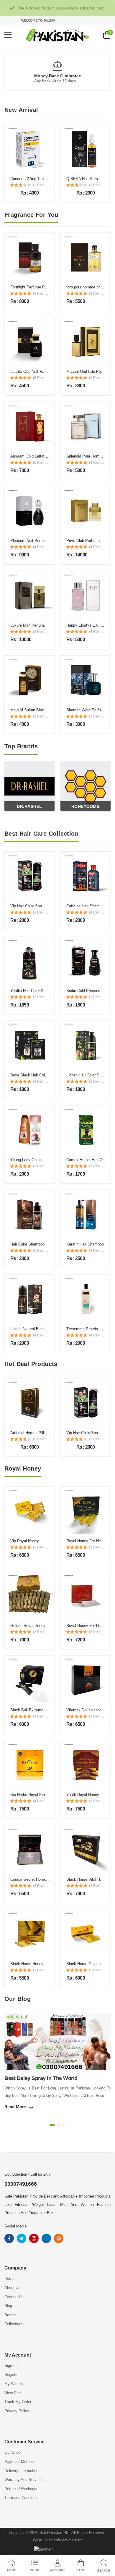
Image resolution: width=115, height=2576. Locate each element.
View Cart (13, 2393)
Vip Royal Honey (25, 1541)
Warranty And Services (24, 2480)
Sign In (10, 2366)
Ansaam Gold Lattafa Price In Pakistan (44, 456)
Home (9, 2279)
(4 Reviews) (97, 463)
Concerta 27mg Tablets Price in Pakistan (45, 179)
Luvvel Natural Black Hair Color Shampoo (46, 1329)
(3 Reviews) (41, 293)
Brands (10, 2315)
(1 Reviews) (41, 185)
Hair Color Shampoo (27, 1244)
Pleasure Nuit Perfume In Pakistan (40, 541)
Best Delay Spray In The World (41, 2078)
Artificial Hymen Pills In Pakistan (38, 1433)
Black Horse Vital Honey (87, 1879)
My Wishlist (14, 2384)
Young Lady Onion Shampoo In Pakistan (45, 1160)
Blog (8, 2306)
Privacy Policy (17, 2411)
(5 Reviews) (41, 378)
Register (11, 2374)
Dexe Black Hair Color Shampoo (38, 1075)
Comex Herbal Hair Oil (85, 1160)
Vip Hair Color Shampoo (31, 906)
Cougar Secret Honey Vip (32, 1879)
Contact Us (14, 2297)
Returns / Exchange (21, 2489)
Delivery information (21, 2471)
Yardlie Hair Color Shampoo (34, 991)
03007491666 (21, 2184)
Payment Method (19, 2462)
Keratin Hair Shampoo (85, 1244)
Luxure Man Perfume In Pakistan (38, 625)
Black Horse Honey (27, 1964)
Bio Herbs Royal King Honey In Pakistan (45, 1795)
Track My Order (18, 2402)
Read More (15, 2107)
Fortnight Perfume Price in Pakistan (41, 287)
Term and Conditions (22, 2498)
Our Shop (13, 2452)
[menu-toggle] (8, 35)
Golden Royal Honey (28, 1626)
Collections (14, 2324)
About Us (12, 2288)
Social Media (15, 2226)
